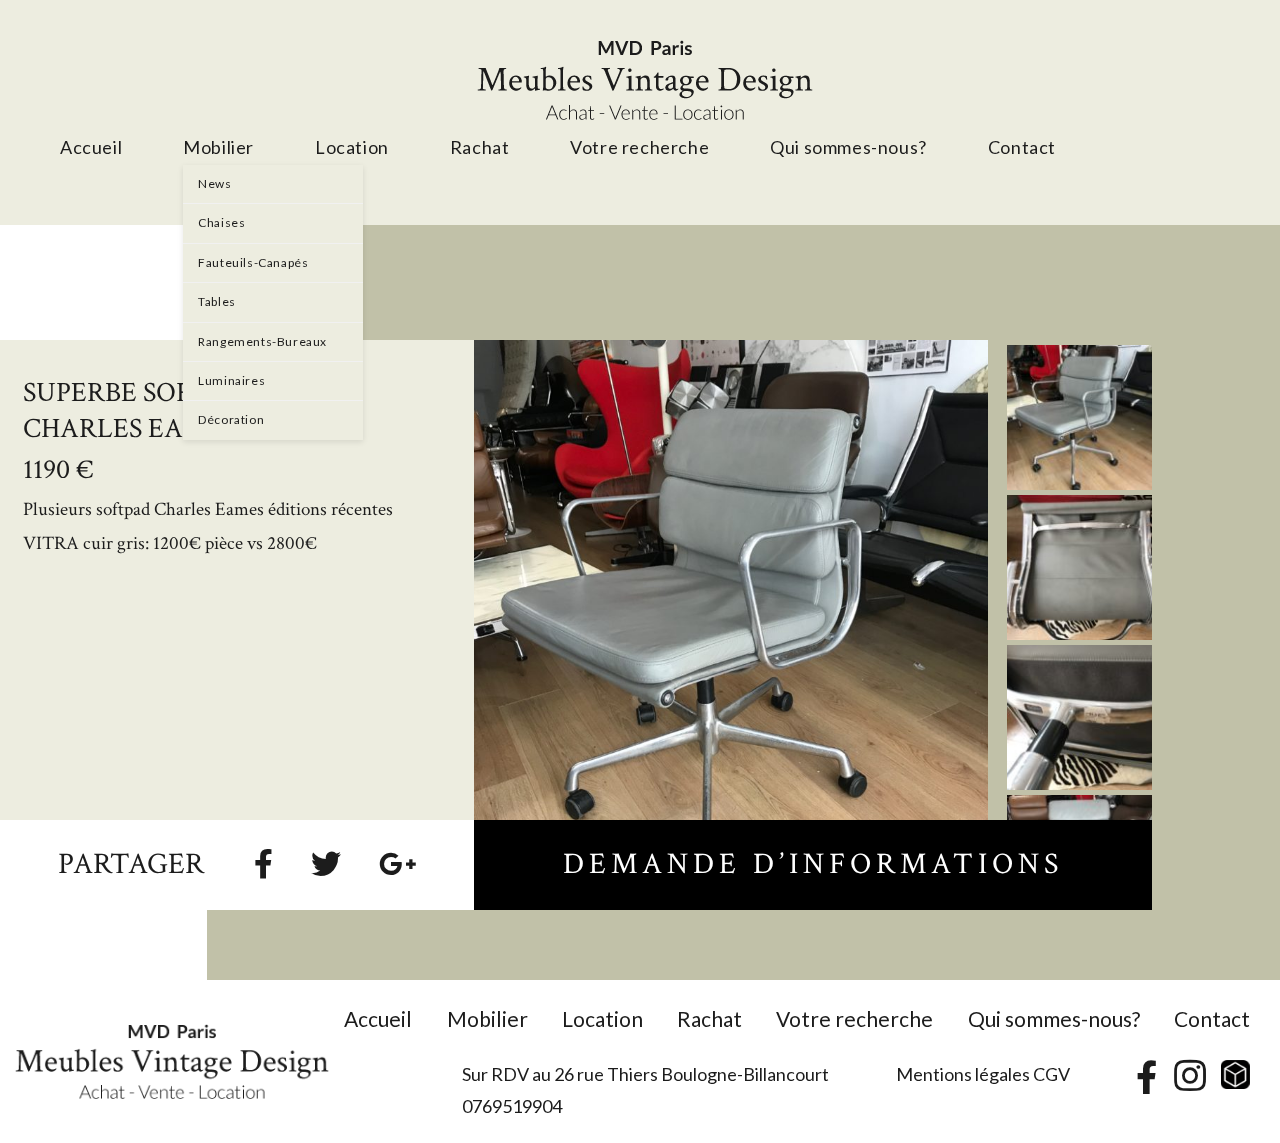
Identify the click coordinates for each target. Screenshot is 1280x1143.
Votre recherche (854, 1018)
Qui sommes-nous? (1054, 1018)
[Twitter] (326, 863)
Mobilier (487, 1018)
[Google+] (398, 863)
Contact (1212, 1018)
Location (602, 1018)
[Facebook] (263, 863)
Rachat (709, 1018)
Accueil (378, 1018)
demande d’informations (813, 865)
